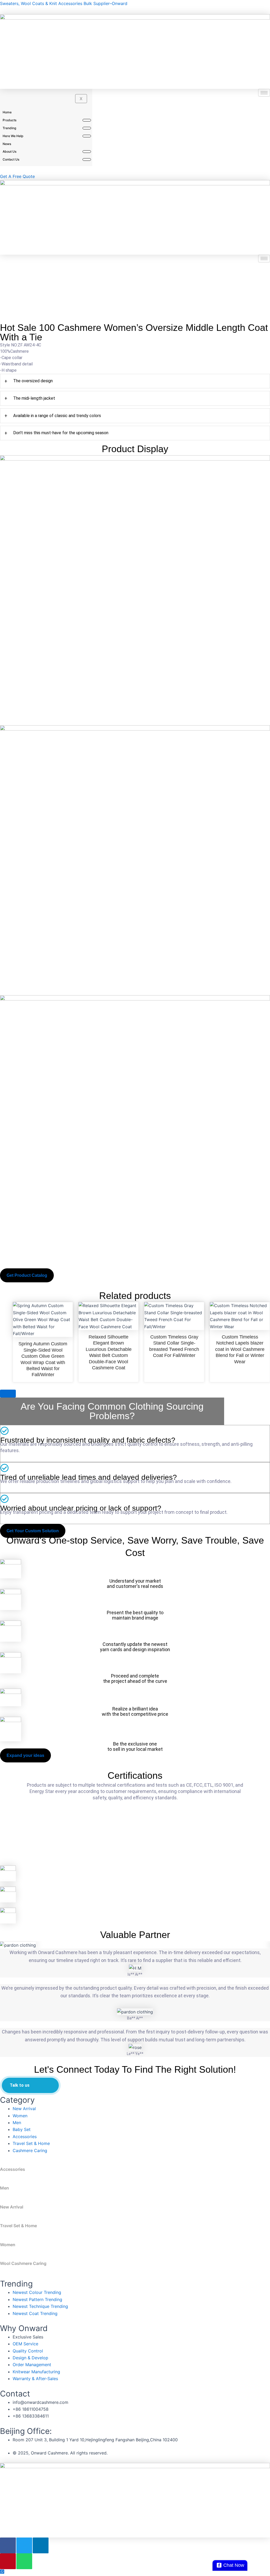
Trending (9, 128)
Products (9, 120)
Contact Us (11, 159)
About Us (9, 151)
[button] (3, 1945)
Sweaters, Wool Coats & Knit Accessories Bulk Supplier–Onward (64, 3)
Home (7, 112)
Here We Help (13, 136)
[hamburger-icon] (264, 93)
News (7, 144)
